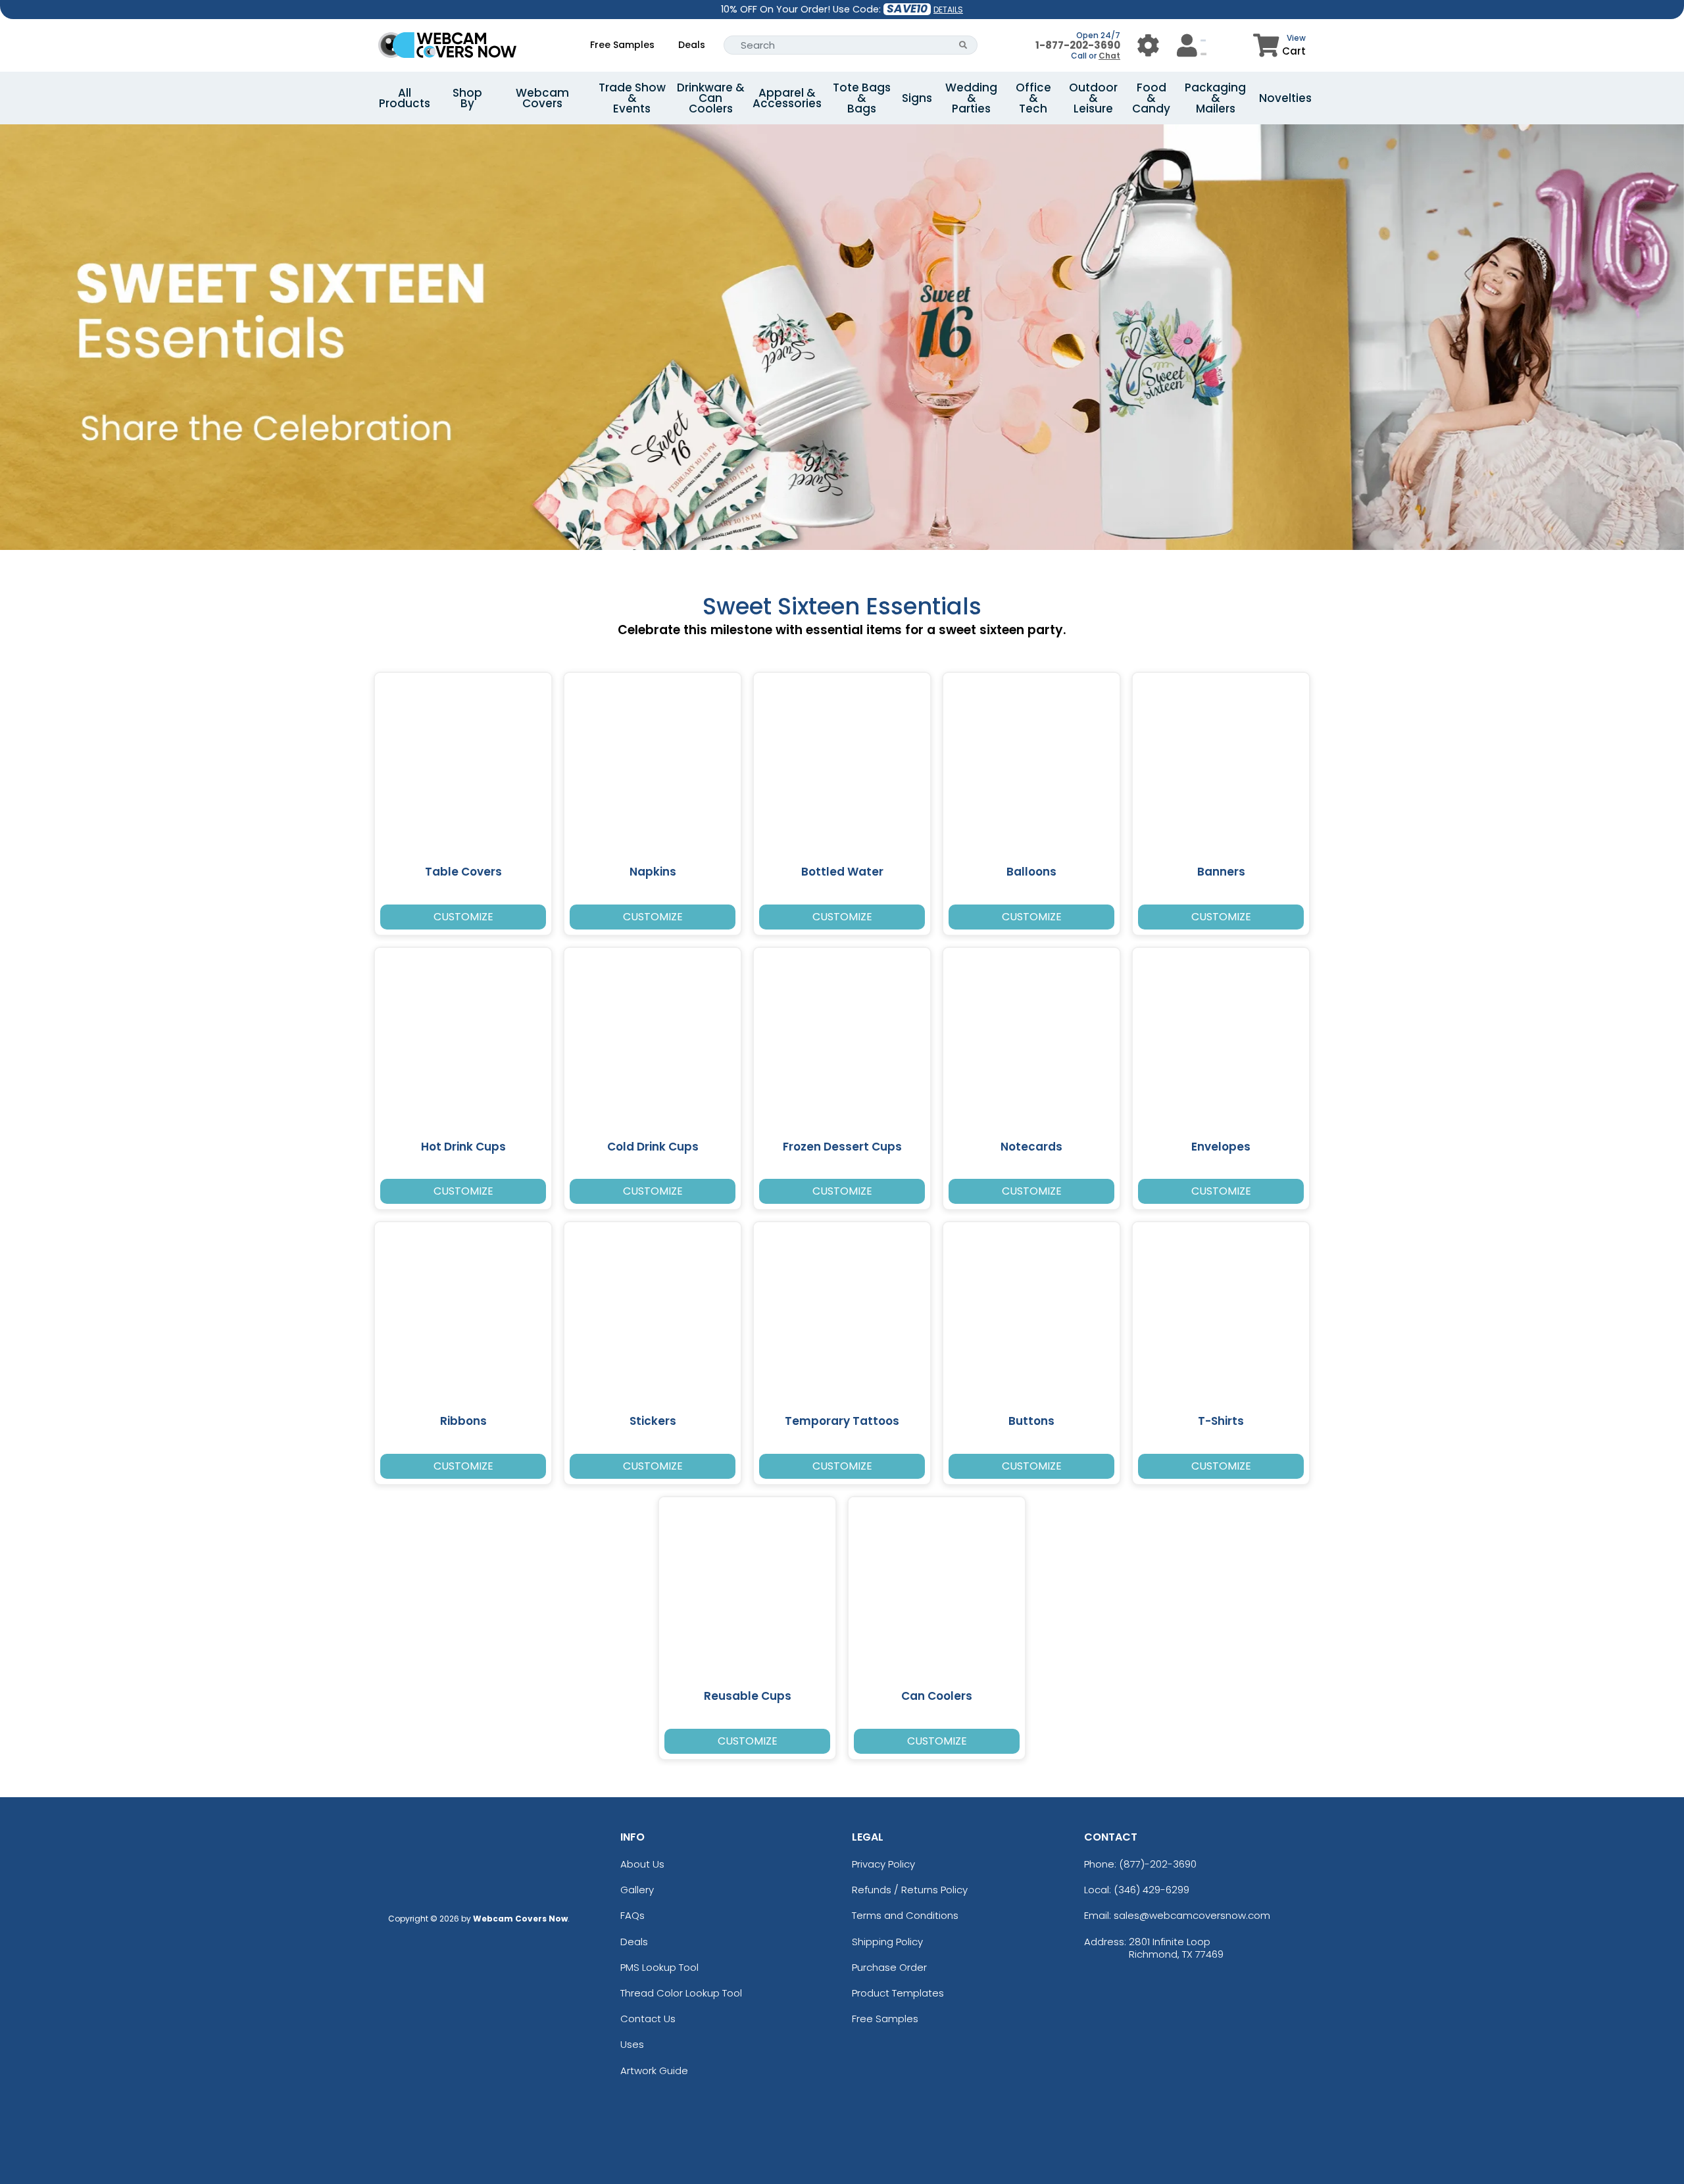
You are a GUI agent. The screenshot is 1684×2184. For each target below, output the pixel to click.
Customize (463, 917)
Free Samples (622, 45)
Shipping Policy (887, 1942)
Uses (632, 2044)
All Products (405, 98)
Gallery (637, 1890)
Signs (917, 98)
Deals (692, 45)
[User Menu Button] (1148, 45)
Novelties (1285, 98)
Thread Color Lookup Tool (681, 1993)
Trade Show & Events (632, 98)
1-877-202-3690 (1078, 45)
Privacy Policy (883, 1864)
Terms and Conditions (905, 1915)
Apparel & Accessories (787, 98)
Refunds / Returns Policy (910, 1890)
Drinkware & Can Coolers (711, 98)
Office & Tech (1033, 98)
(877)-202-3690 (1158, 1864)
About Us (642, 1864)
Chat (1109, 56)
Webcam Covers (542, 98)
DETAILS (948, 10)
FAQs (632, 1915)
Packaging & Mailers (1215, 98)
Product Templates (898, 1993)
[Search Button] (963, 45)
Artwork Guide (654, 2071)
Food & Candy (1151, 98)
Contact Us (648, 2019)
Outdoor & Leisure (1093, 98)
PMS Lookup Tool (659, 1967)
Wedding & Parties (971, 98)
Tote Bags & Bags (862, 98)
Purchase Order (889, 1967)
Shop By (467, 98)
